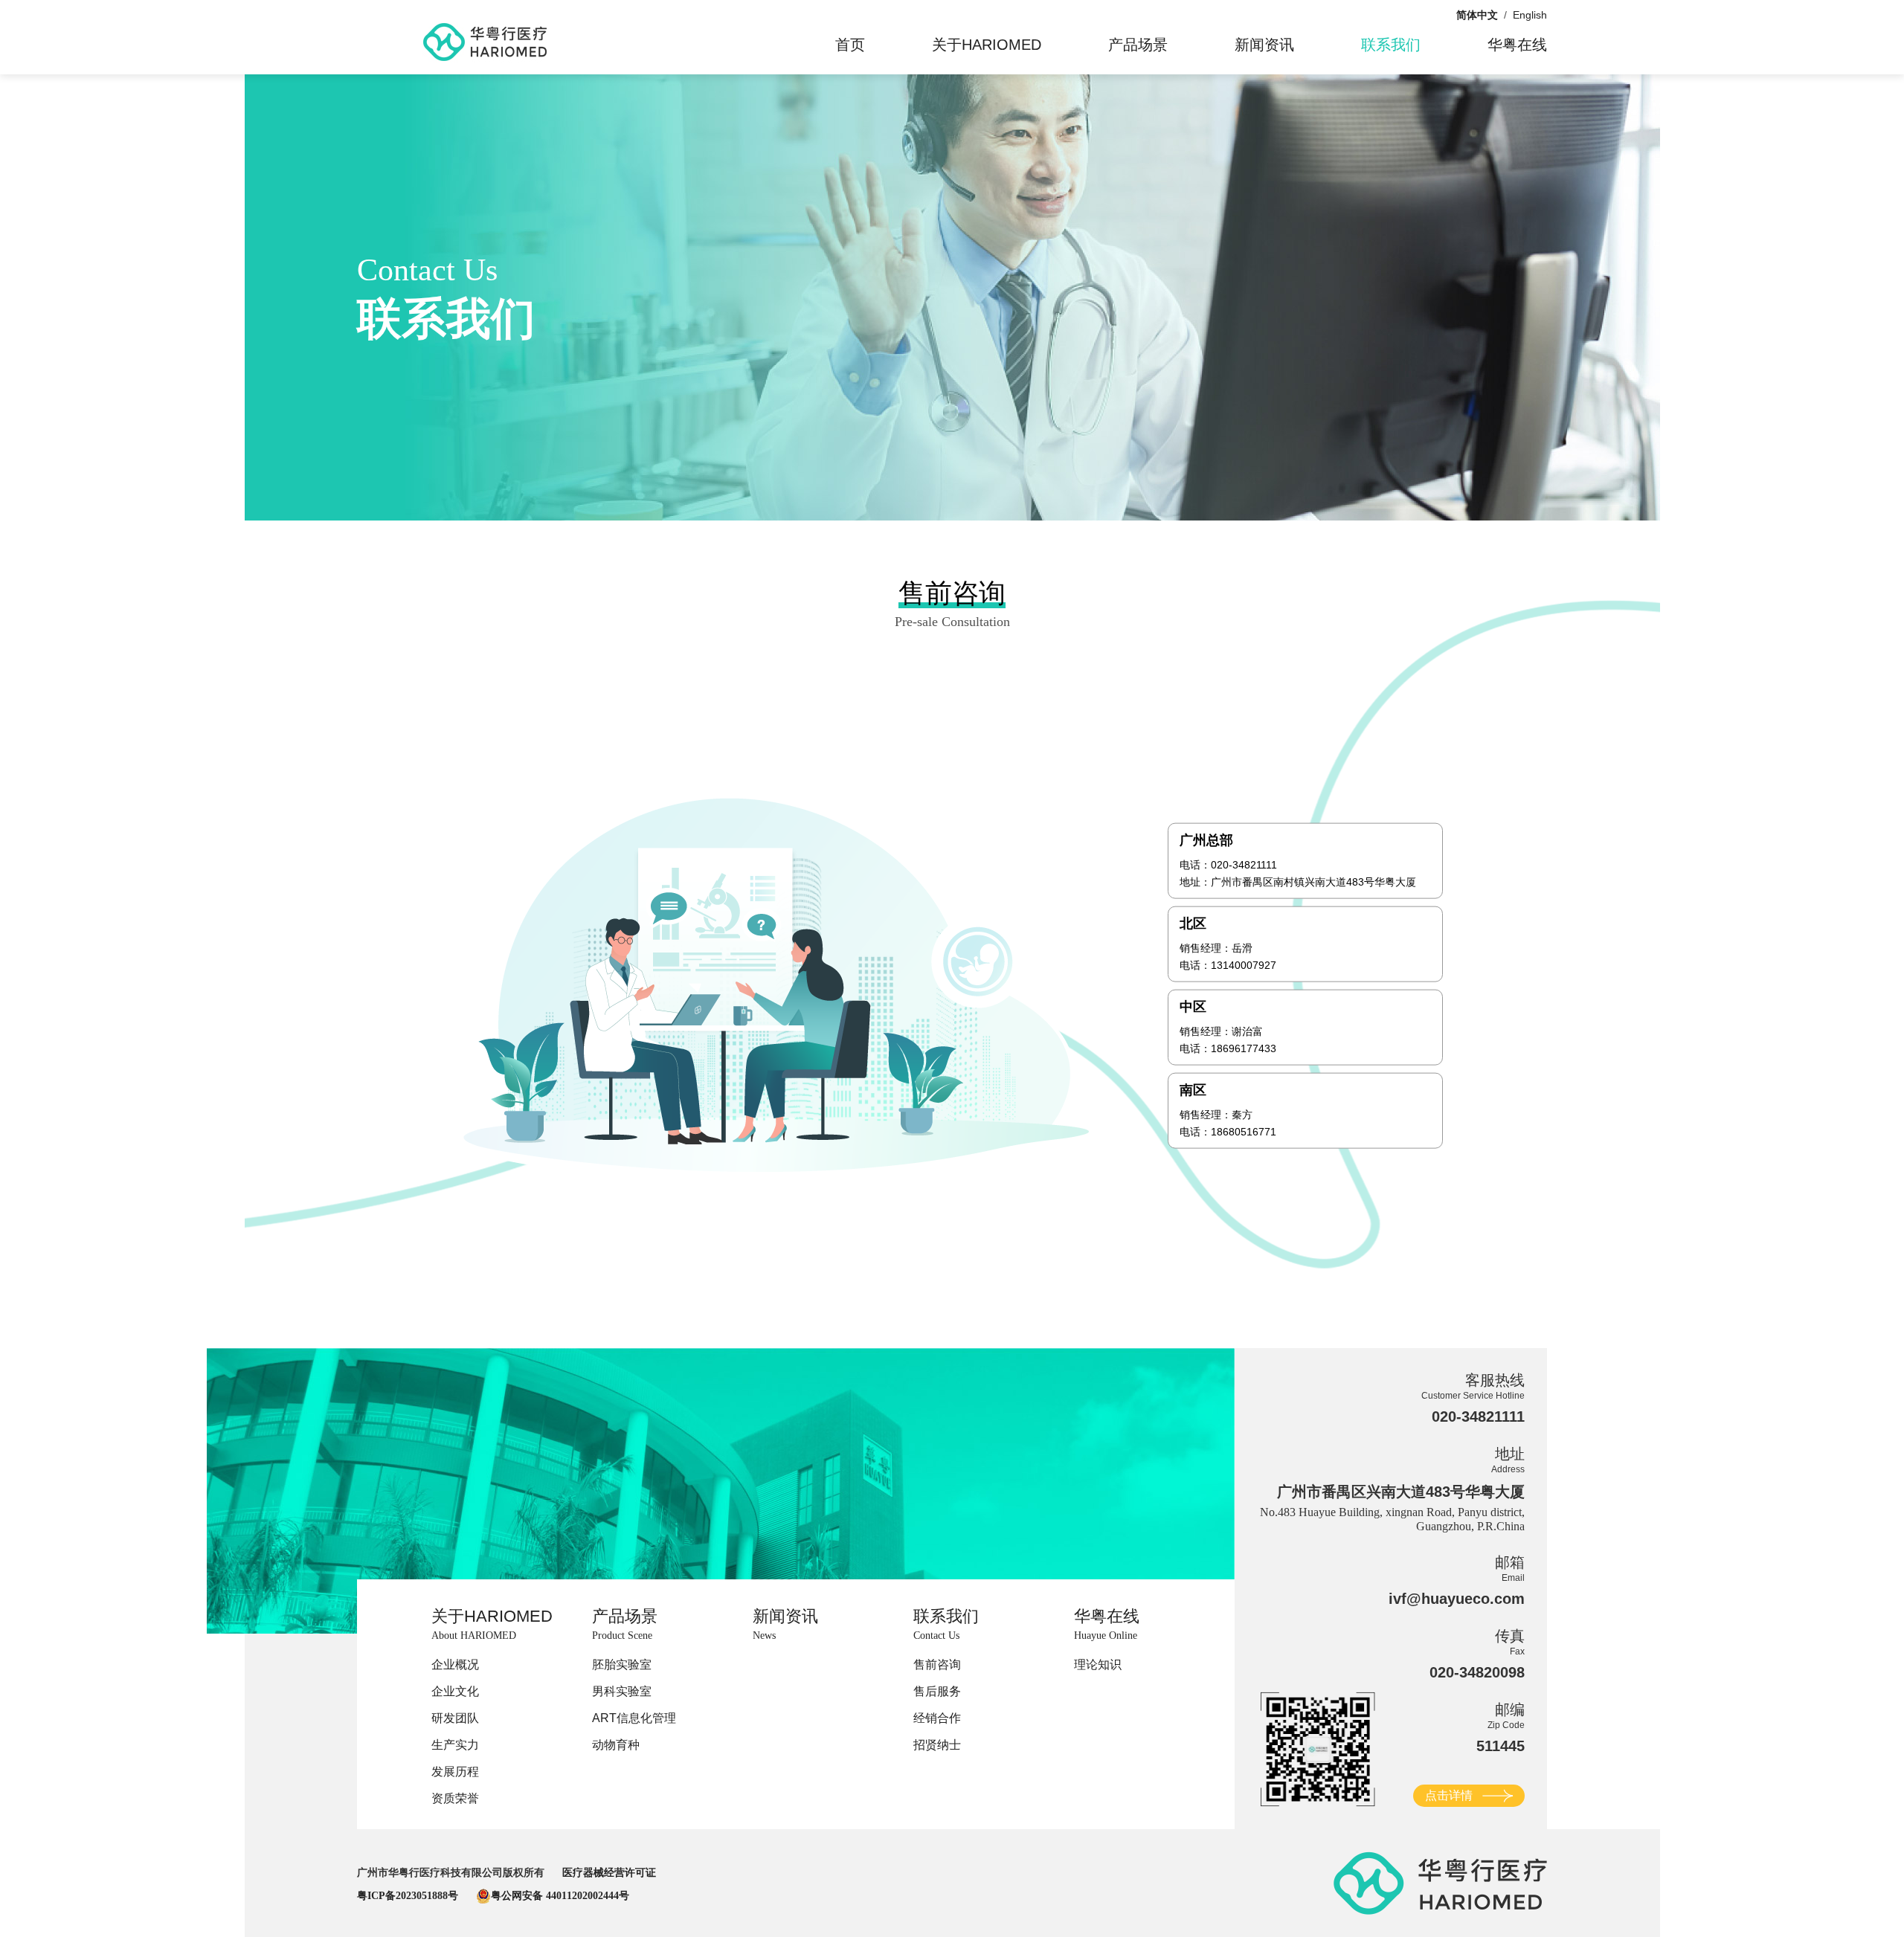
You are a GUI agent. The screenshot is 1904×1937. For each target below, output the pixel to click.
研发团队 (455, 1718)
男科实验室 (622, 1691)
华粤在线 (1517, 45)
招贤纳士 (937, 1745)
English (1530, 15)
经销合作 (937, 1718)
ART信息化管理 (634, 1718)
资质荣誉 (455, 1798)
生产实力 (455, 1745)
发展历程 (455, 1772)
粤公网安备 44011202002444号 (560, 1896)
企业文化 (455, 1691)
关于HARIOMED (987, 45)
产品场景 (1138, 45)
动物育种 (616, 1745)
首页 (850, 45)
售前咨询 (937, 1664)
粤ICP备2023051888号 (408, 1896)
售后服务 (937, 1691)
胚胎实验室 (622, 1664)
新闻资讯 (1264, 45)
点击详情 (1449, 1795)
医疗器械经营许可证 (609, 1873)
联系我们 (1391, 45)
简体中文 (1477, 15)
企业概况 (455, 1664)
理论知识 (1098, 1664)
